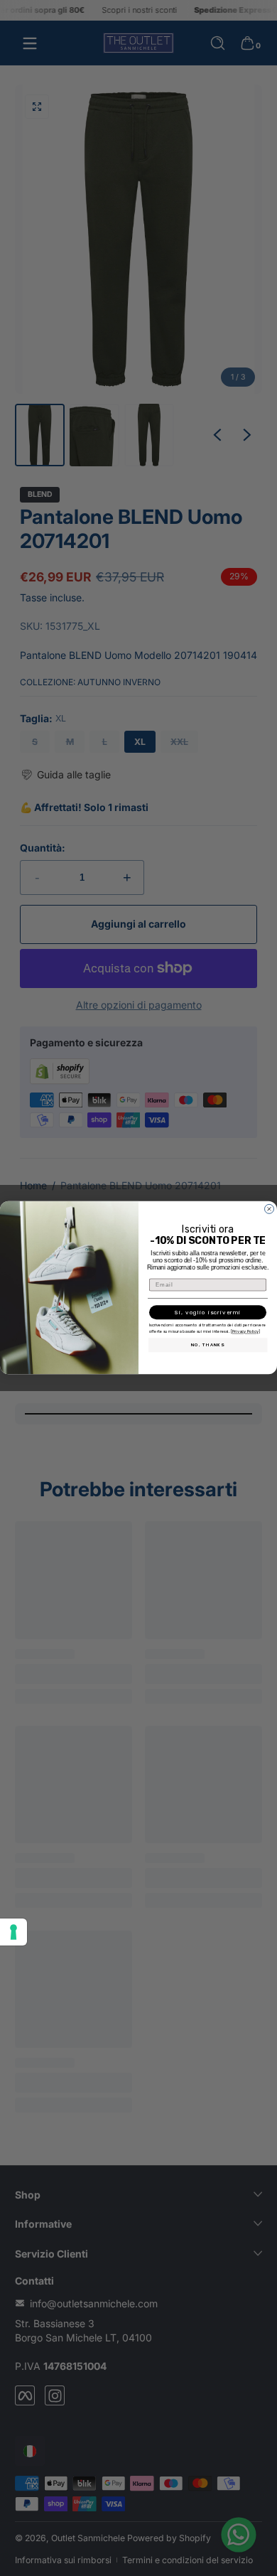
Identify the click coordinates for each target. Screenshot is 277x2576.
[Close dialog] (269, 1209)
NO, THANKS (208, 1345)
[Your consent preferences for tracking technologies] (13, 1932)
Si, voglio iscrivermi (208, 1313)
